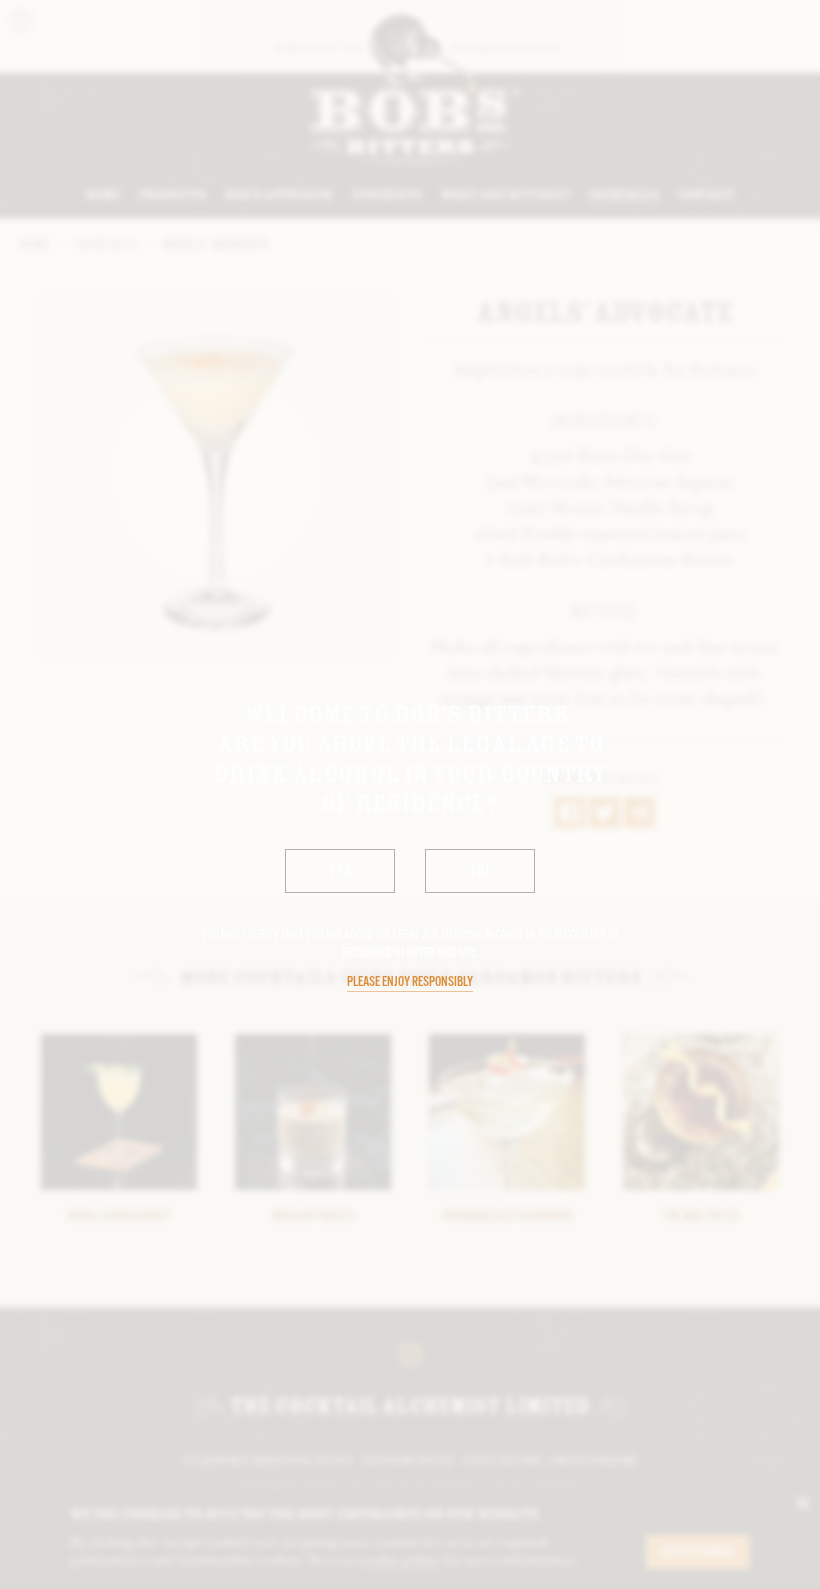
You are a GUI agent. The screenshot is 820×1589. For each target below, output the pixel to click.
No (480, 872)
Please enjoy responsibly (410, 982)
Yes (340, 872)
